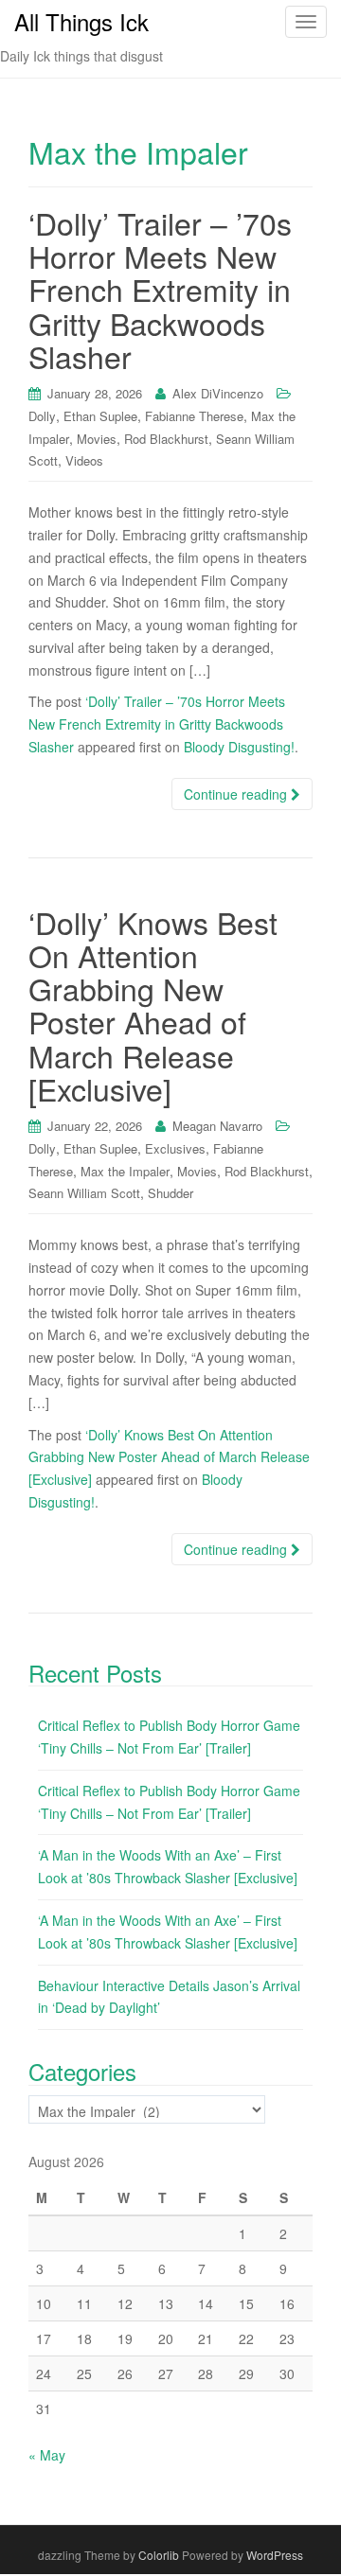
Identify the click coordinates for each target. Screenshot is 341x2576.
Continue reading (237, 794)
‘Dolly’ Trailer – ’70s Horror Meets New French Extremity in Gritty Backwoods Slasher (160, 289)
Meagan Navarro (217, 1126)
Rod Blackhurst (166, 439)
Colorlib (159, 2555)
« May (47, 2455)
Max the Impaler (125, 1171)
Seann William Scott (84, 1193)
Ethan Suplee (100, 416)
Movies (97, 439)
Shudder (170, 1193)
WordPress (275, 2555)
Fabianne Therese (194, 416)
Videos (84, 460)
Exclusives (175, 1148)
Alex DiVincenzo (218, 393)
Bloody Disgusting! (239, 747)
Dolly (42, 416)
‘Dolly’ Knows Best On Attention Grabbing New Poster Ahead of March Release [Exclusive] (153, 1005)
